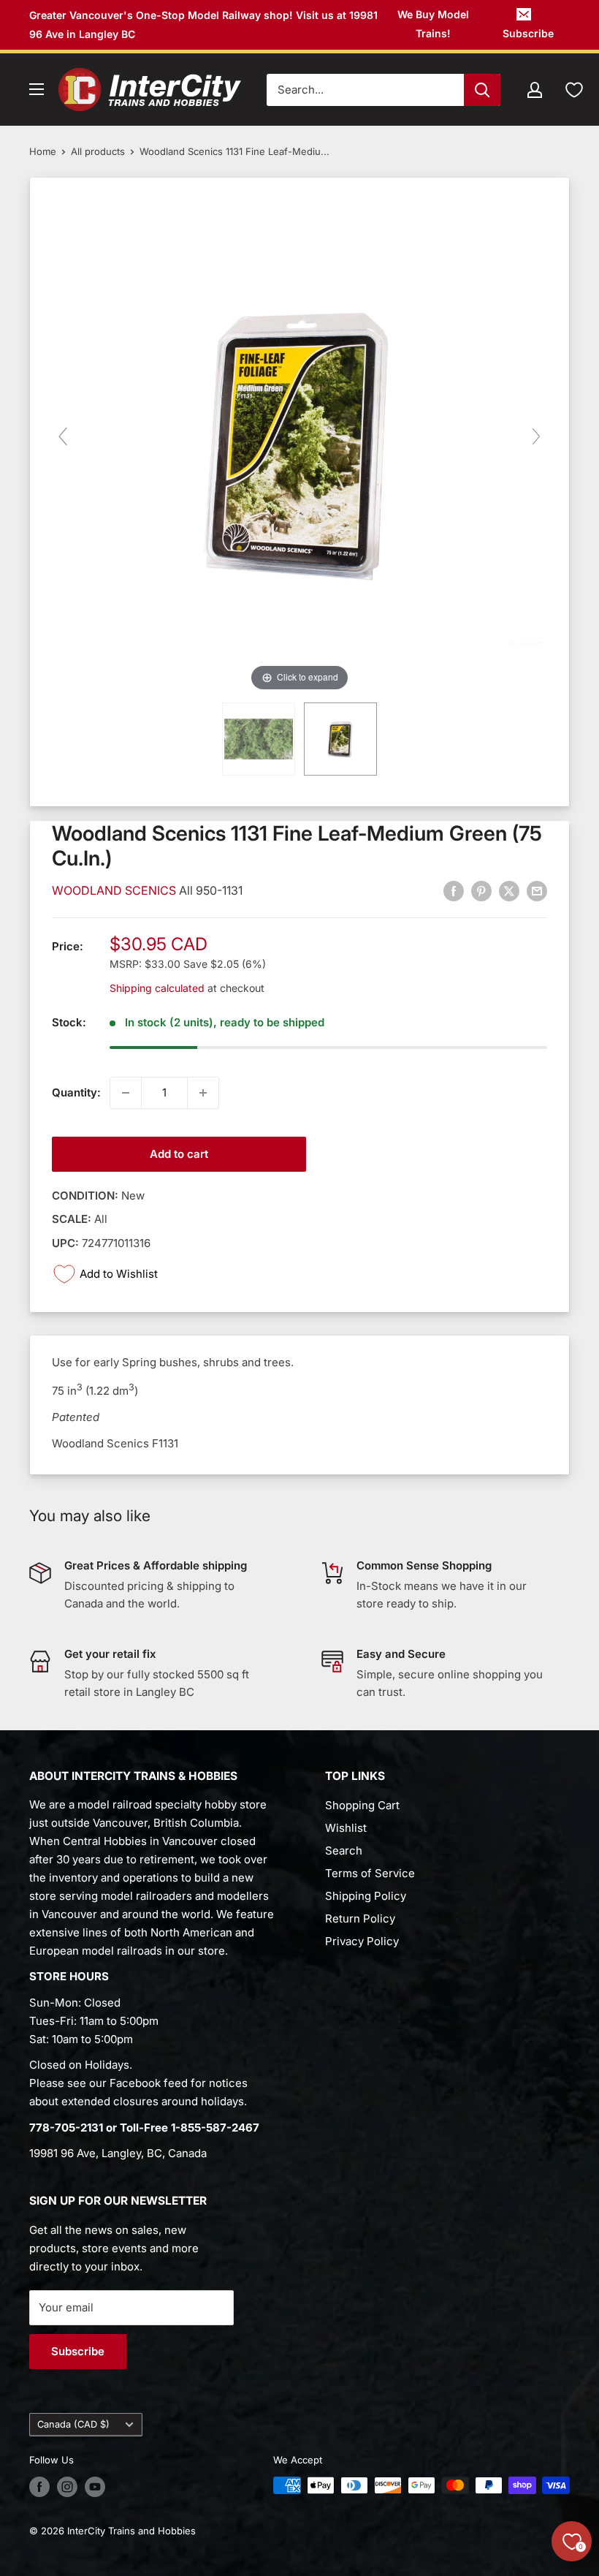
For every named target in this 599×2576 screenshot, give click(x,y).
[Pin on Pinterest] (481, 891)
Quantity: (76, 1092)
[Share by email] (537, 891)
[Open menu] (37, 89)
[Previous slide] (63, 436)
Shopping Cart (362, 1805)
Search (344, 1850)
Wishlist (346, 1828)
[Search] (482, 90)
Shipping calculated (157, 988)
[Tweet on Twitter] (509, 891)
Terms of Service (370, 1873)
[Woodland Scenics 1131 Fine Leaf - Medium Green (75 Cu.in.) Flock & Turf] (340, 739)
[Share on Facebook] (454, 891)
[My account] (535, 90)
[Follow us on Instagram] (67, 2487)
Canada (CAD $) (73, 2424)
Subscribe (528, 33)
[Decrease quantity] (126, 1093)
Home (43, 151)
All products (98, 151)
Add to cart (179, 1154)
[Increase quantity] (203, 1093)
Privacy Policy (362, 1941)
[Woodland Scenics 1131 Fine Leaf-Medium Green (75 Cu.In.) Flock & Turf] (259, 739)
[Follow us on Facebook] (39, 2487)
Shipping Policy (366, 1896)
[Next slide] (536, 436)
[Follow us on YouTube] (95, 2487)
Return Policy (360, 1918)
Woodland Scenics (115, 890)
